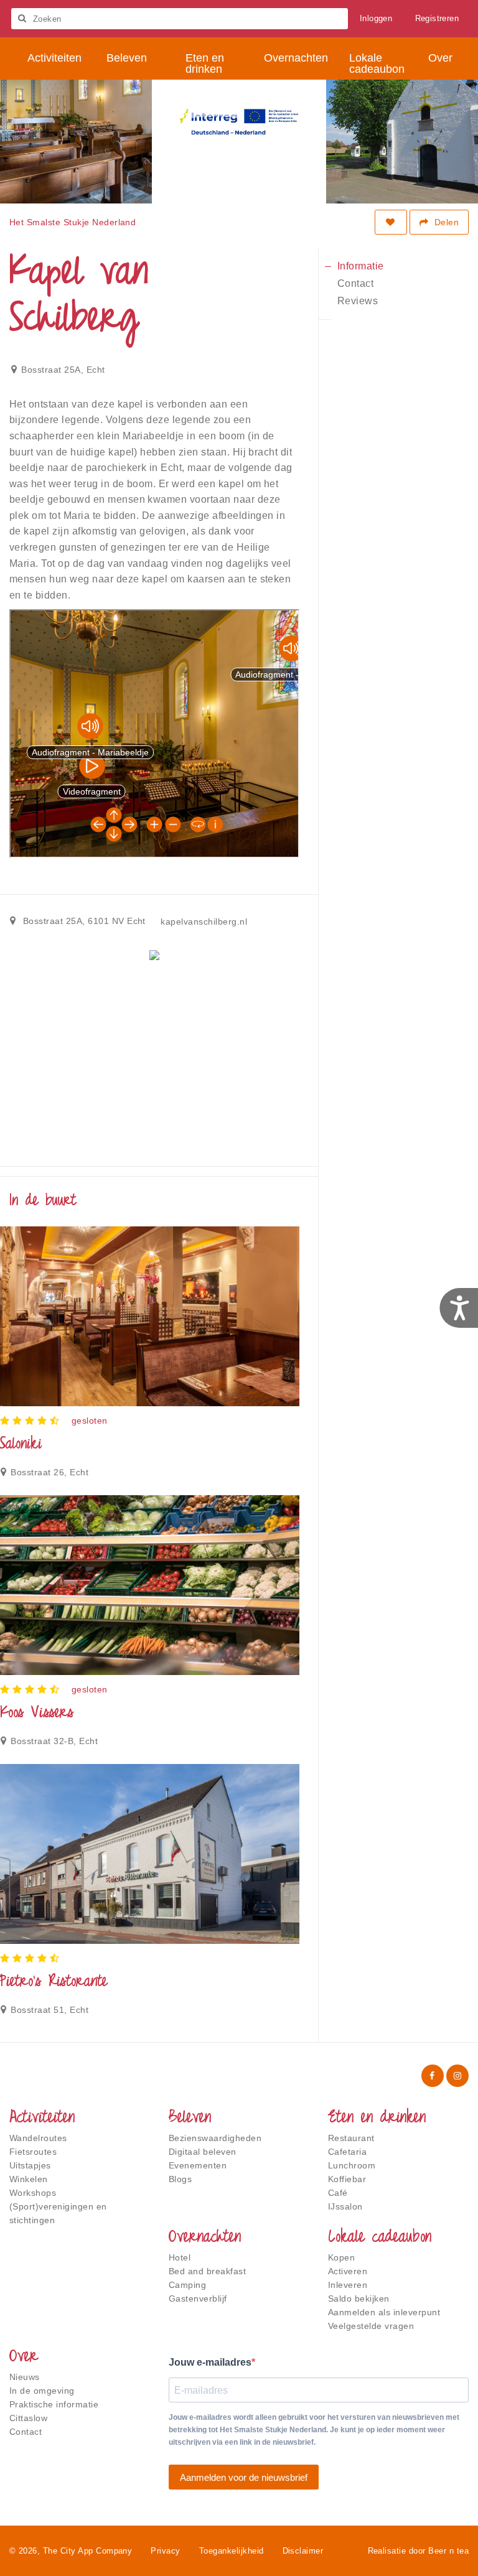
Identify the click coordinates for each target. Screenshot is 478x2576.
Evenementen (198, 2165)
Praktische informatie (54, 2404)
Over (24, 2358)
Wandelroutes (38, 2138)
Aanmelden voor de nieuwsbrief (244, 2477)
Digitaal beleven (203, 2152)
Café (338, 2193)
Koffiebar (347, 2179)
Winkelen (29, 2179)
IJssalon (345, 2206)
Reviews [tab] (358, 301)
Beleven (190, 2119)
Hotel (180, 2257)
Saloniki (21, 1445)
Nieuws (25, 2377)
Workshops (33, 2193)
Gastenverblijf (198, 2298)
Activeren (348, 2271)
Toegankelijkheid (232, 2551)
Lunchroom (352, 2165)
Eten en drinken (377, 2119)
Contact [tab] (355, 283)
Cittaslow (28, 2418)
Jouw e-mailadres (210, 2362)
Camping (187, 2285)
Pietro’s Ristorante (54, 1982)
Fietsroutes (33, 2152)
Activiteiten (42, 2119)
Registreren (437, 18)
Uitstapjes (30, 2165)
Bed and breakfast (207, 2271)
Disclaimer (303, 2551)
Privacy (165, 2551)
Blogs (180, 2179)
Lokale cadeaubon (380, 2238)
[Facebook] (433, 2076)
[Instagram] (457, 2076)
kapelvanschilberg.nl (204, 922)
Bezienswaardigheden (215, 2138)
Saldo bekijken (359, 2298)
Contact (26, 2432)
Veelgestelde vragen (371, 2326)
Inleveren (348, 2285)
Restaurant (351, 2138)
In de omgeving (42, 2391)
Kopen (341, 2257)
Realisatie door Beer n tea (418, 2551)
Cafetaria (347, 2152)
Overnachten (205, 2238)
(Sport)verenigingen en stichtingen (58, 2213)
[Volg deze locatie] (391, 222)
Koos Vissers (37, 1714)
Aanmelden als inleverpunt (384, 2312)
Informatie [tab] (361, 266)
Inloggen (376, 18)
